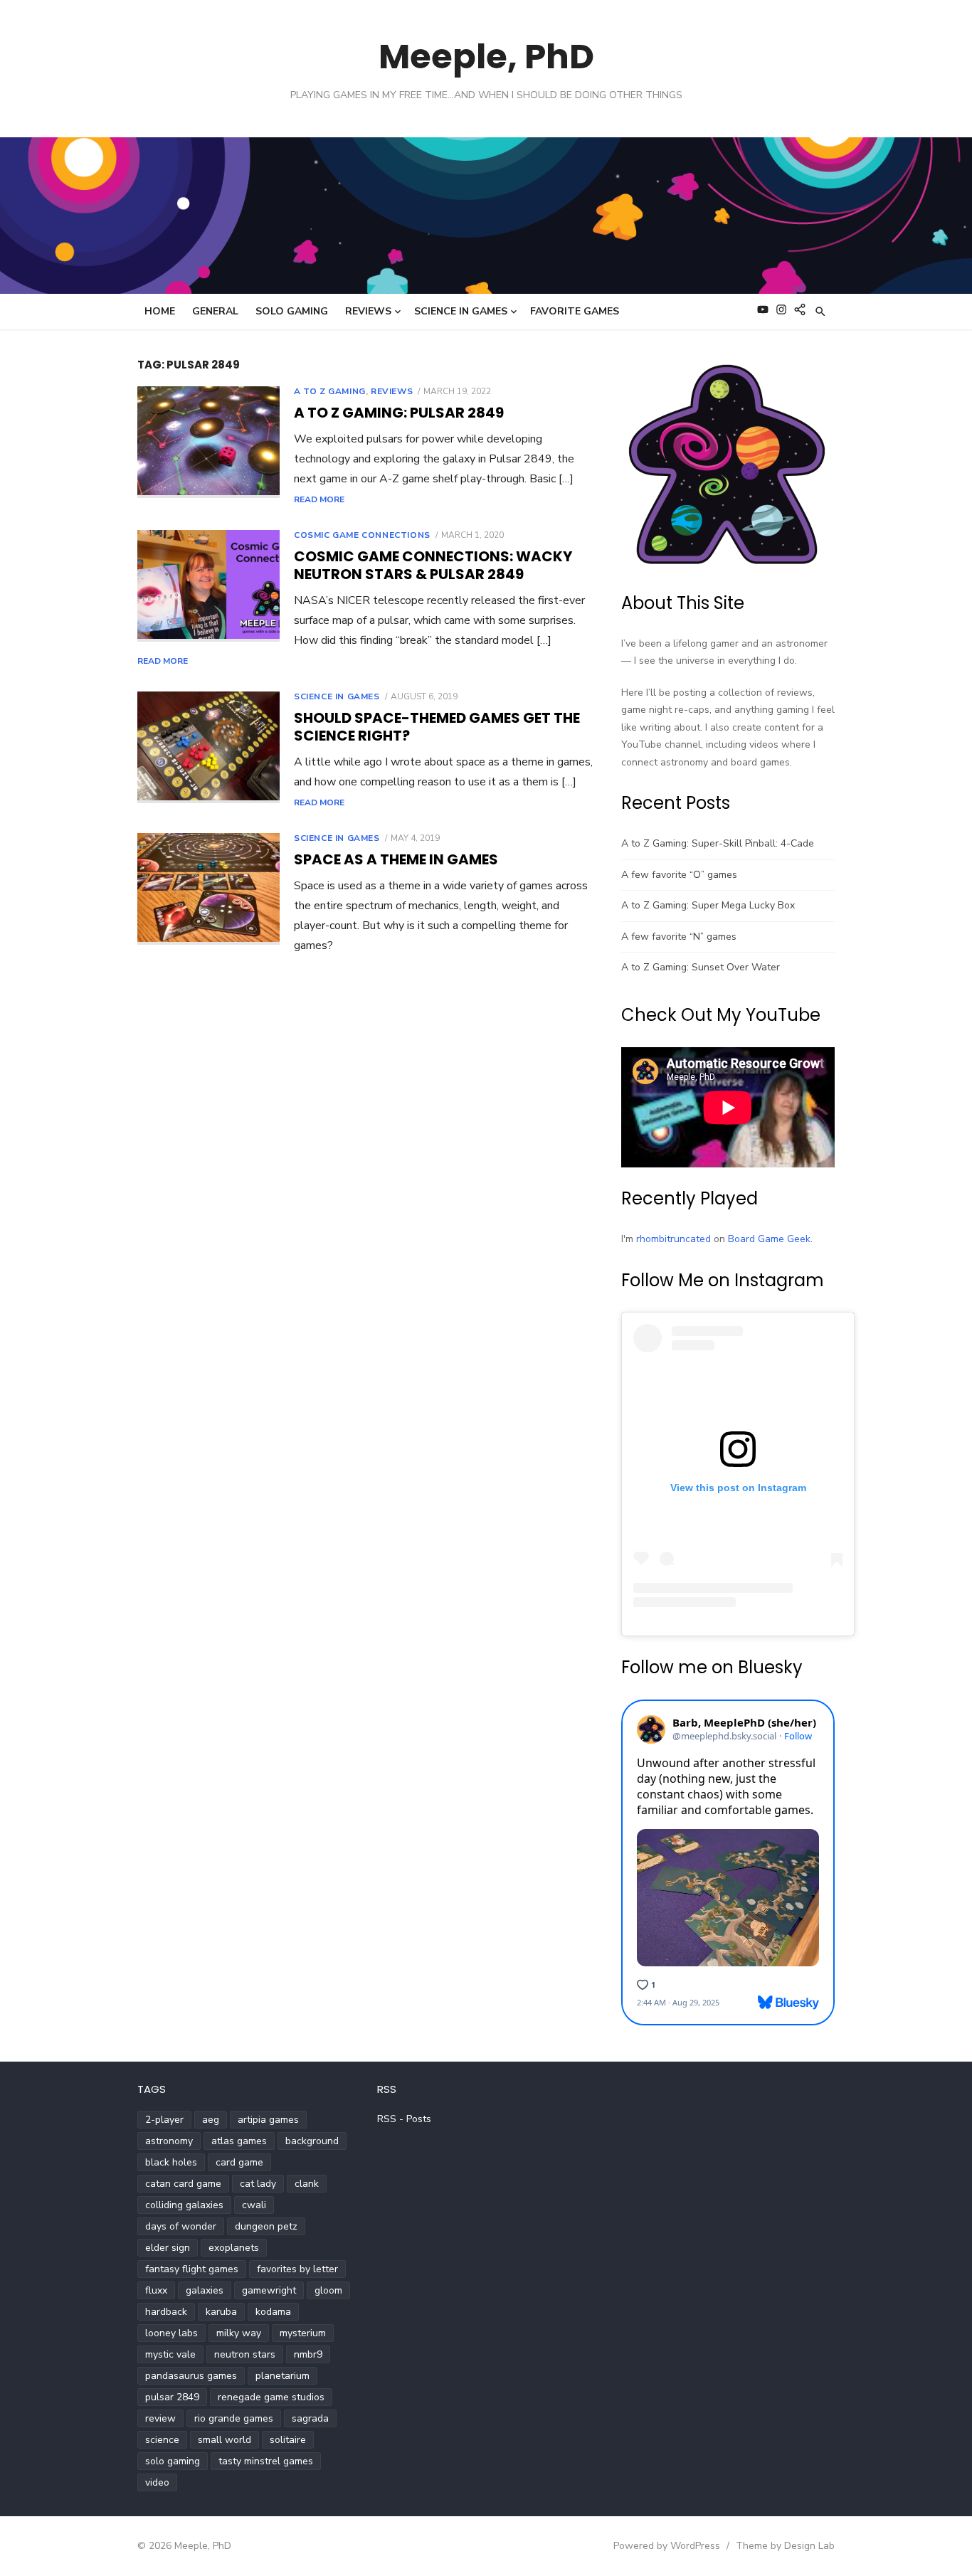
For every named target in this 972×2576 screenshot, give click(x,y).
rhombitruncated (673, 1239)
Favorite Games (575, 311)
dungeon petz (266, 2226)
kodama (273, 2312)
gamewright (269, 2290)
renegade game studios (271, 2397)
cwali (254, 2205)
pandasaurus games (191, 2376)
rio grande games (234, 2418)
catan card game (183, 2184)
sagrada (310, 2418)
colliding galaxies (184, 2205)
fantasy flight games (192, 2269)
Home (160, 311)
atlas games (239, 2141)
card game (239, 2162)
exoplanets (234, 2248)
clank (307, 2184)
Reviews (368, 311)
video (157, 2482)
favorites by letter (297, 2269)
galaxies (205, 2290)
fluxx (156, 2290)
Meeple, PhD (486, 57)
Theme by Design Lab (785, 2546)
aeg (211, 2120)
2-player (164, 2120)
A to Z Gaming (330, 391)
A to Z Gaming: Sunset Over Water (701, 967)
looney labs (171, 2333)
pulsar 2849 (172, 2397)
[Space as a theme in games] (208, 889)
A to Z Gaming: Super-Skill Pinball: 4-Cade (718, 843)
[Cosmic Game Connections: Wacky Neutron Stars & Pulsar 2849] (208, 586)
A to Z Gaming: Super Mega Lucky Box (708, 905)
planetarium (282, 2376)
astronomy (169, 2141)
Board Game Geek (769, 1239)
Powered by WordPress (667, 2546)
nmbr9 (308, 2354)
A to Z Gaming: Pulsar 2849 (399, 413)
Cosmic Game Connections (362, 535)
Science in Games (461, 311)
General (215, 311)
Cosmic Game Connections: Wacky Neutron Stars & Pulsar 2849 (433, 565)
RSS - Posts (404, 2119)
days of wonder (181, 2226)
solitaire (288, 2440)
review (160, 2418)
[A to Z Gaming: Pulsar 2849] (208, 442)
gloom (328, 2290)
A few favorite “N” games (679, 937)
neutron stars (245, 2354)
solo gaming (173, 2461)
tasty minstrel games (266, 2461)
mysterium (303, 2333)
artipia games (268, 2120)
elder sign (168, 2248)
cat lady (258, 2184)
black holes (171, 2162)
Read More (319, 499)
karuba (221, 2312)
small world (224, 2440)
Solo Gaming (292, 311)
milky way (239, 2333)
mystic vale (170, 2354)
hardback (166, 2312)
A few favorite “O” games (679, 875)
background (312, 2141)
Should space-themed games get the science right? (437, 727)
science (162, 2440)
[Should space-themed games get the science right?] (208, 748)
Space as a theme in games (396, 859)
